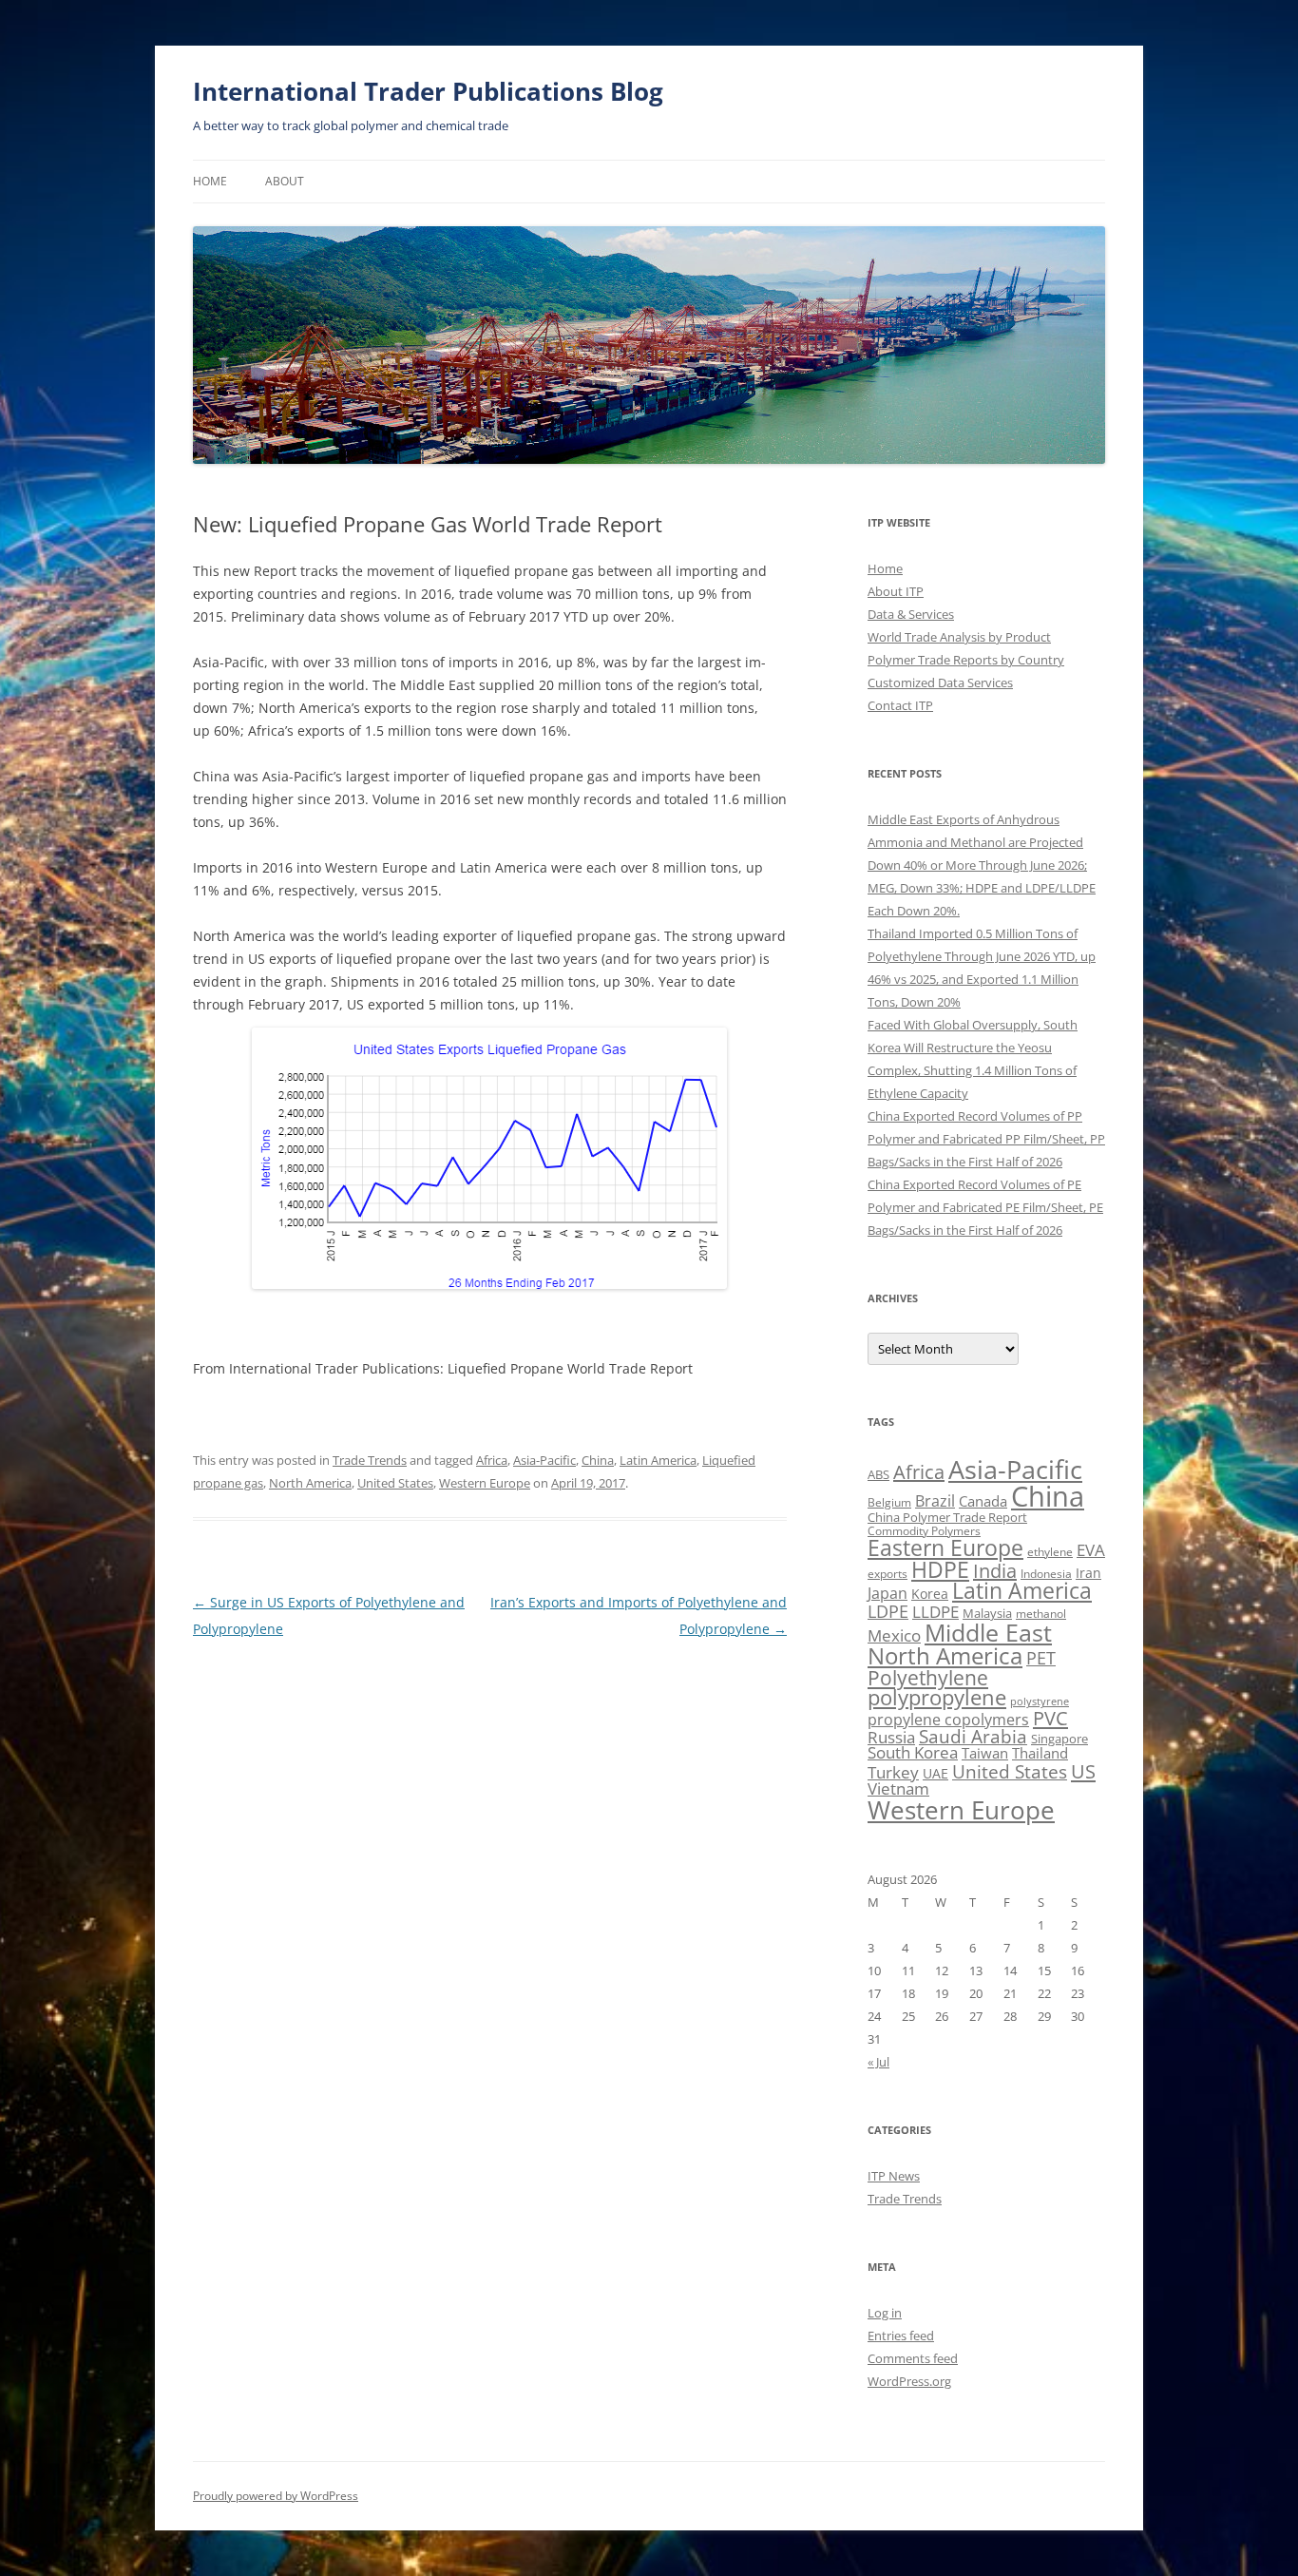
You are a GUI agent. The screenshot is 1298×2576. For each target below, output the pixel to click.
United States (395, 1483)
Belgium (889, 1502)
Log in (885, 2313)
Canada (983, 1501)
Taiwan (985, 1753)
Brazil (935, 1501)
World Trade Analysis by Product (959, 637)
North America (310, 1483)
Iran (1088, 1573)
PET (1041, 1657)
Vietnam (898, 1788)
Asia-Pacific (544, 1460)
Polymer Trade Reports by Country (966, 660)
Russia (891, 1737)
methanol (1041, 1614)
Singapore (1059, 1739)
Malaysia (987, 1613)
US (1083, 1771)
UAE (935, 1773)
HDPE (940, 1569)
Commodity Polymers (924, 1531)
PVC (1050, 1718)
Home (210, 181)
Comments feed (913, 2358)
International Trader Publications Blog (428, 91)
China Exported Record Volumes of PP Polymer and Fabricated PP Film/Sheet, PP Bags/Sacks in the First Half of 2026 (986, 1139)
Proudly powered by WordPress (276, 2496)
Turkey (893, 1772)
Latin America (658, 1460)
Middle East (988, 1632)
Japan (888, 1593)
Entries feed (901, 2336)
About (285, 181)
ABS (878, 1474)
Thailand (1040, 1753)
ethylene (1050, 1552)
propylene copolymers (948, 1720)
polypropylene (937, 1697)
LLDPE (935, 1612)
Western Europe (485, 1483)
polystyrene (1040, 1701)
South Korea (913, 1752)
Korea (930, 1594)
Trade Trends (370, 1460)
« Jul (878, 2062)
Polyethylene (928, 1677)
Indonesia (1046, 1574)
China (598, 1460)
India (995, 1571)
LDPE (888, 1611)
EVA (1091, 1550)
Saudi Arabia (973, 1736)
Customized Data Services (940, 682)
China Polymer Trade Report (947, 1517)
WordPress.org (909, 2381)
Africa (492, 1460)
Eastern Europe (945, 1548)
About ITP (896, 591)
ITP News (894, 2176)
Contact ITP (900, 705)
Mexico (894, 1635)
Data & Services (911, 614)
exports (888, 1574)
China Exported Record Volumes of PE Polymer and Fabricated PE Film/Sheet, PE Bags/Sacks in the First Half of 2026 (985, 1207)
